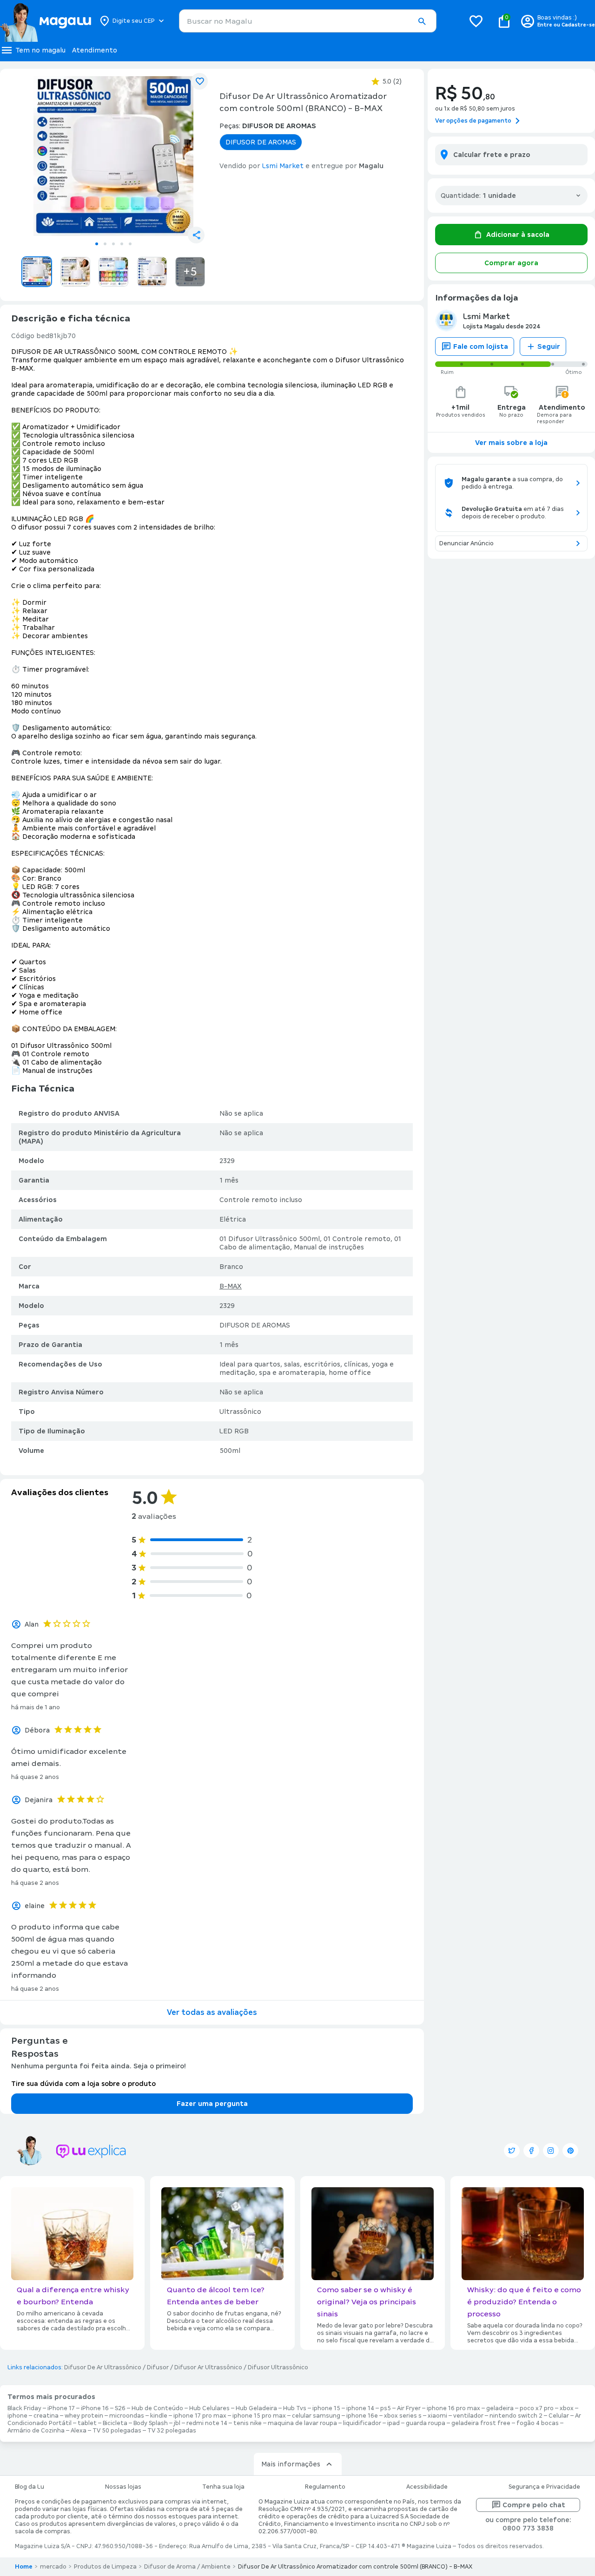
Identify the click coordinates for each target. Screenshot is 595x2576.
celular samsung (316, 2416)
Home (24, 2567)
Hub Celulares (209, 2408)
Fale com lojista (481, 347)
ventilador (468, 2416)
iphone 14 (360, 2408)
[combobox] (308, 21)
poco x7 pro (537, 2408)
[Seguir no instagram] (551, 2151)
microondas (127, 2416)
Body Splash (151, 2423)
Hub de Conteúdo (157, 2408)
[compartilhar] (196, 235)
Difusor (158, 2367)
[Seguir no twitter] (512, 2151)
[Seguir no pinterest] (570, 2151)
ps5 (386, 2408)
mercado (53, 2567)
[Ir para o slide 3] (113, 244)
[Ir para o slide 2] (105, 244)
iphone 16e (362, 2416)
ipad (393, 2423)
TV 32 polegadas (172, 2431)
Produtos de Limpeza (105, 2567)
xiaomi (437, 2416)
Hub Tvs (295, 2408)
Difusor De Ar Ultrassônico (103, 2367)
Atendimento (95, 50)
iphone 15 (326, 2408)
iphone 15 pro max (259, 2416)
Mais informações (291, 2464)
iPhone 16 (95, 2408)
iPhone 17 (61, 2408)
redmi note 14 (207, 2423)
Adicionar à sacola (518, 235)
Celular (559, 2416)
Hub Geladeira (256, 2408)
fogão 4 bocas (538, 2423)
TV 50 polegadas (117, 2431)
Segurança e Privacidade (544, 2487)
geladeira (500, 2408)
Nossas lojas (123, 2487)
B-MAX (231, 1286)
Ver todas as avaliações (212, 2012)
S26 (120, 2408)
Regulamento (325, 2487)
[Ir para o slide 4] (122, 244)
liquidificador (362, 2423)
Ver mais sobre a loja (511, 443)
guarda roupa (426, 2423)
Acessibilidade (427, 2487)
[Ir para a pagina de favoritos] (476, 21)
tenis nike (248, 2423)
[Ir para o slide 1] (97, 244)
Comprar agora (511, 263)
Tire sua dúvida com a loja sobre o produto (83, 2084)
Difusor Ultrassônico (278, 2367)
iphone (17, 2416)
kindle (159, 2416)
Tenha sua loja (223, 2487)
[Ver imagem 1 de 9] (113, 156)
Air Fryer (409, 2408)
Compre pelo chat (534, 2505)
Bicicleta (115, 2423)
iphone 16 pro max (453, 2408)
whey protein (84, 2416)
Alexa (79, 2431)
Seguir (549, 347)
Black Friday (24, 2408)
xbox (567, 2408)
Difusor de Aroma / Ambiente (187, 2567)
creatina (46, 2416)
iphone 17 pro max (200, 2416)
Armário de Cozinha (36, 2431)
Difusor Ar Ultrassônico (208, 2367)
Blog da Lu (30, 2487)
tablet (87, 2423)
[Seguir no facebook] (531, 2151)
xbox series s (403, 2416)
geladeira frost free (481, 2423)
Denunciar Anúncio (466, 543)
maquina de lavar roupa (302, 2423)
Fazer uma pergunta (212, 2104)
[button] (422, 21)
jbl (177, 2423)
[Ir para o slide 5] (130, 244)
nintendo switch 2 (516, 2416)
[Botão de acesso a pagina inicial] (45, 21)
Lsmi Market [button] (283, 166)
